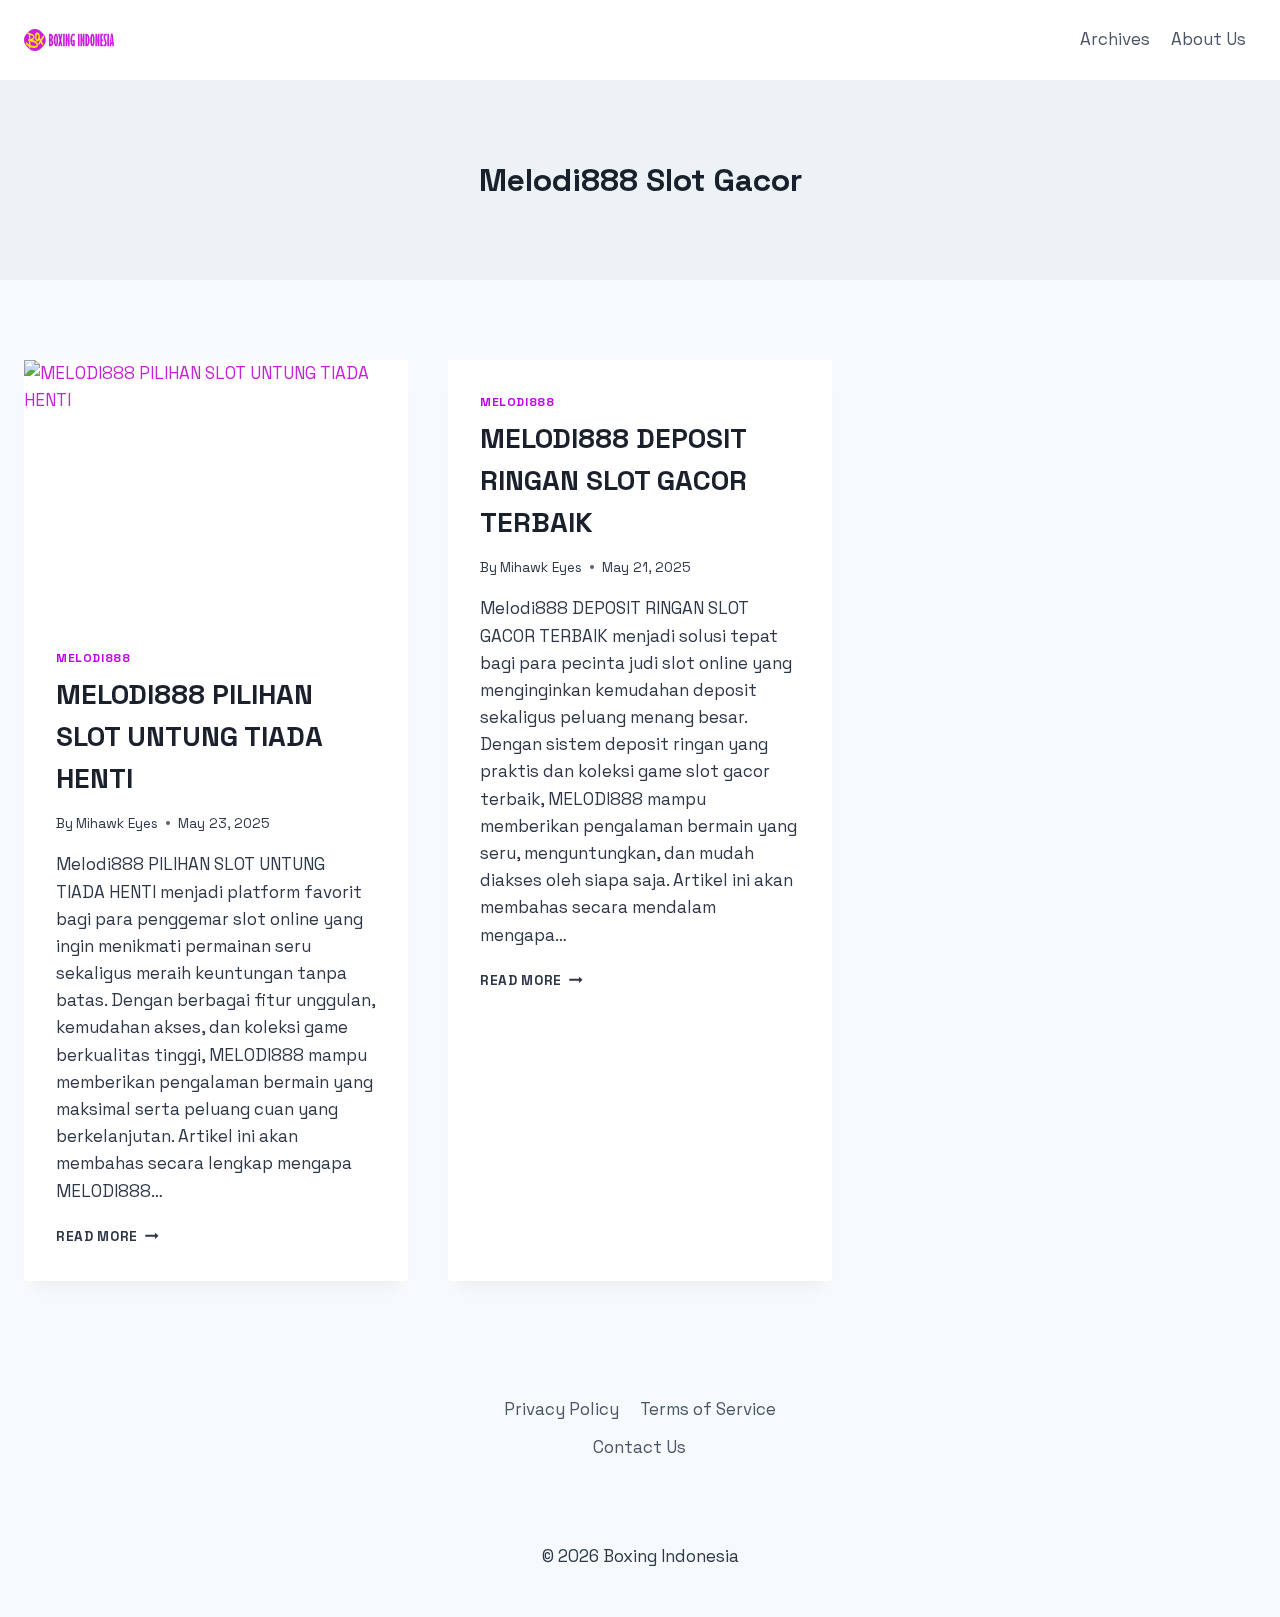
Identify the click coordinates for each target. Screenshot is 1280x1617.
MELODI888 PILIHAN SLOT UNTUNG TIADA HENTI (189, 736)
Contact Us (639, 1447)
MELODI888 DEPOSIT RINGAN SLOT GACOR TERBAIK (613, 480)
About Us (1208, 39)
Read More (107, 1236)
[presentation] (216, 488)
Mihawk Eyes (117, 823)
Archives (1115, 39)
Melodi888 (93, 657)
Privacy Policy (561, 1409)
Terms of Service (708, 1409)
